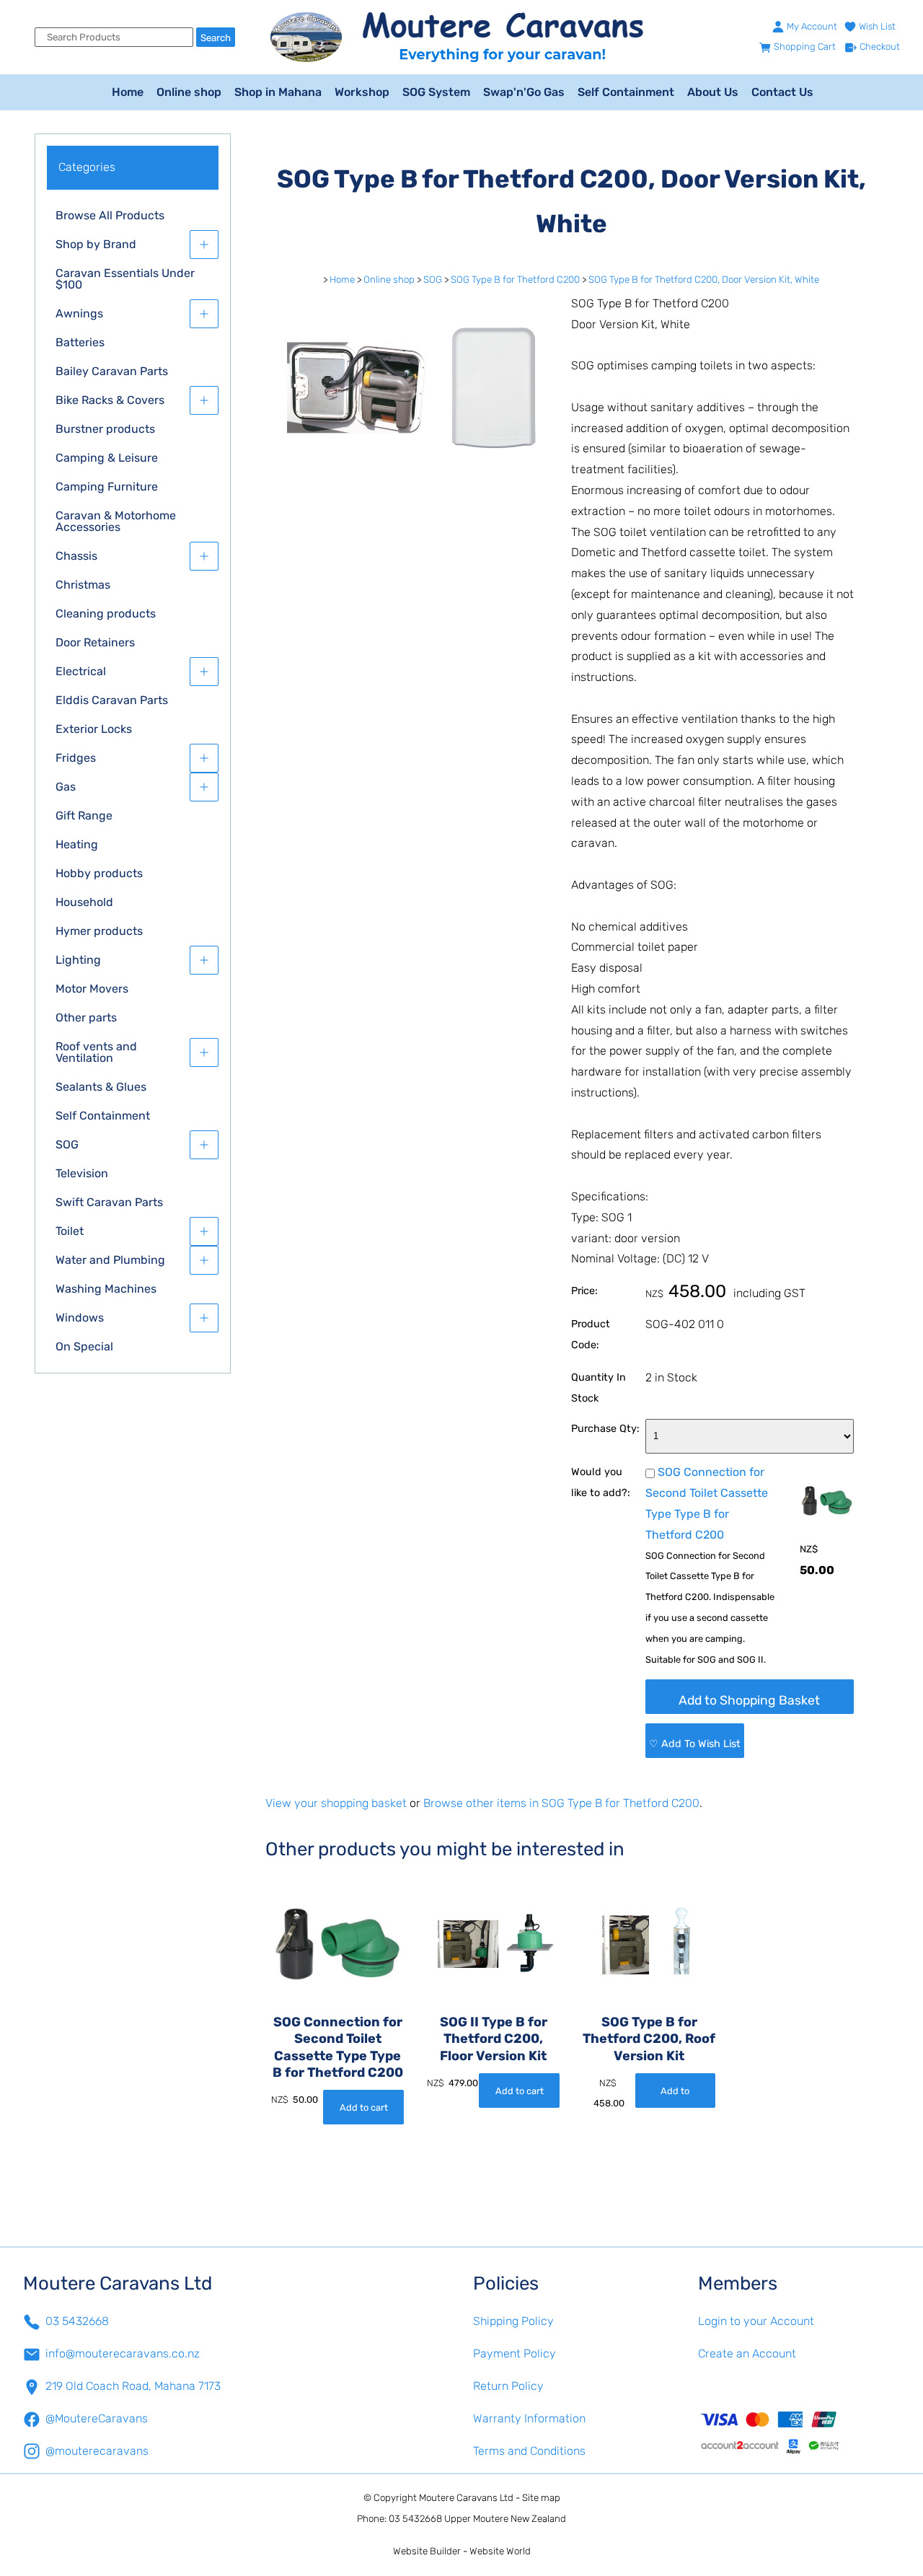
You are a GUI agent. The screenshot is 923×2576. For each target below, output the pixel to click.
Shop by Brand (96, 244)
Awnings (79, 313)
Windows (80, 1318)
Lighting (78, 960)
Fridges (76, 758)
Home (128, 92)
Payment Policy (515, 2353)
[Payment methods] (799, 2432)
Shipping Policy (513, 2321)
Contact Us (782, 92)
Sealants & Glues (101, 1087)
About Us (713, 92)
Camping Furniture (107, 487)
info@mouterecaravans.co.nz (123, 2353)
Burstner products (105, 429)
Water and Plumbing (110, 1260)
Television (82, 1173)
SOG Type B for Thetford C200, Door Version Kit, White (704, 280)
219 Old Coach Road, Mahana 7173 (133, 2386)
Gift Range (84, 816)
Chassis (76, 556)
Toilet (70, 1231)
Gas (66, 787)
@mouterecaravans (97, 2451)
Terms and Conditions (529, 2451)
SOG (67, 1144)
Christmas (83, 585)
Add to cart (364, 2107)
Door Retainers (95, 642)
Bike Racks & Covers (110, 400)
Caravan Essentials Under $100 (125, 279)
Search (216, 38)
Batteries (80, 342)
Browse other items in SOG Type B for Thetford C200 (561, 1803)
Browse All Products (110, 215)
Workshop (362, 92)
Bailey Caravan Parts (112, 371)
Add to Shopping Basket (749, 1700)
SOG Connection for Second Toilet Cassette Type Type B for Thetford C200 (338, 2047)
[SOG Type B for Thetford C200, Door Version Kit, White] (407, 478)
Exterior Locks (94, 729)
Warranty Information (529, 2418)
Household (84, 902)
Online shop (189, 92)
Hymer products (99, 931)
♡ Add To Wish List (695, 1744)
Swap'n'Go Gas (524, 92)
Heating (77, 844)
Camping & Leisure (107, 458)
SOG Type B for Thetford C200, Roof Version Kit (649, 2039)
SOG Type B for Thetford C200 (515, 280)
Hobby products (99, 873)
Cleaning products (106, 614)
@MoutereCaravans (97, 2418)
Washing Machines (106, 1289)
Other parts (86, 1017)
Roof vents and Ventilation (96, 1052)
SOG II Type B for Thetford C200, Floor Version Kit (494, 2039)
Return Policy (508, 2386)
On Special (84, 1346)
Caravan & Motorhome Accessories (116, 521)
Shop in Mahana (278, 92)
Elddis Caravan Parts (112, 700)
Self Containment (626, 92)
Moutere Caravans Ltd (466, 2498)
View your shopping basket (336, 1803)
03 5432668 (77, 2321)
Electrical (81, 671)
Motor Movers (92, 989)
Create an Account (747, 2353)
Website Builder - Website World (462, 2551)
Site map (541, 2498)
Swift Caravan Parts (109, 1202)
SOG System (436, 92)
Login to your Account (756, 2321)
